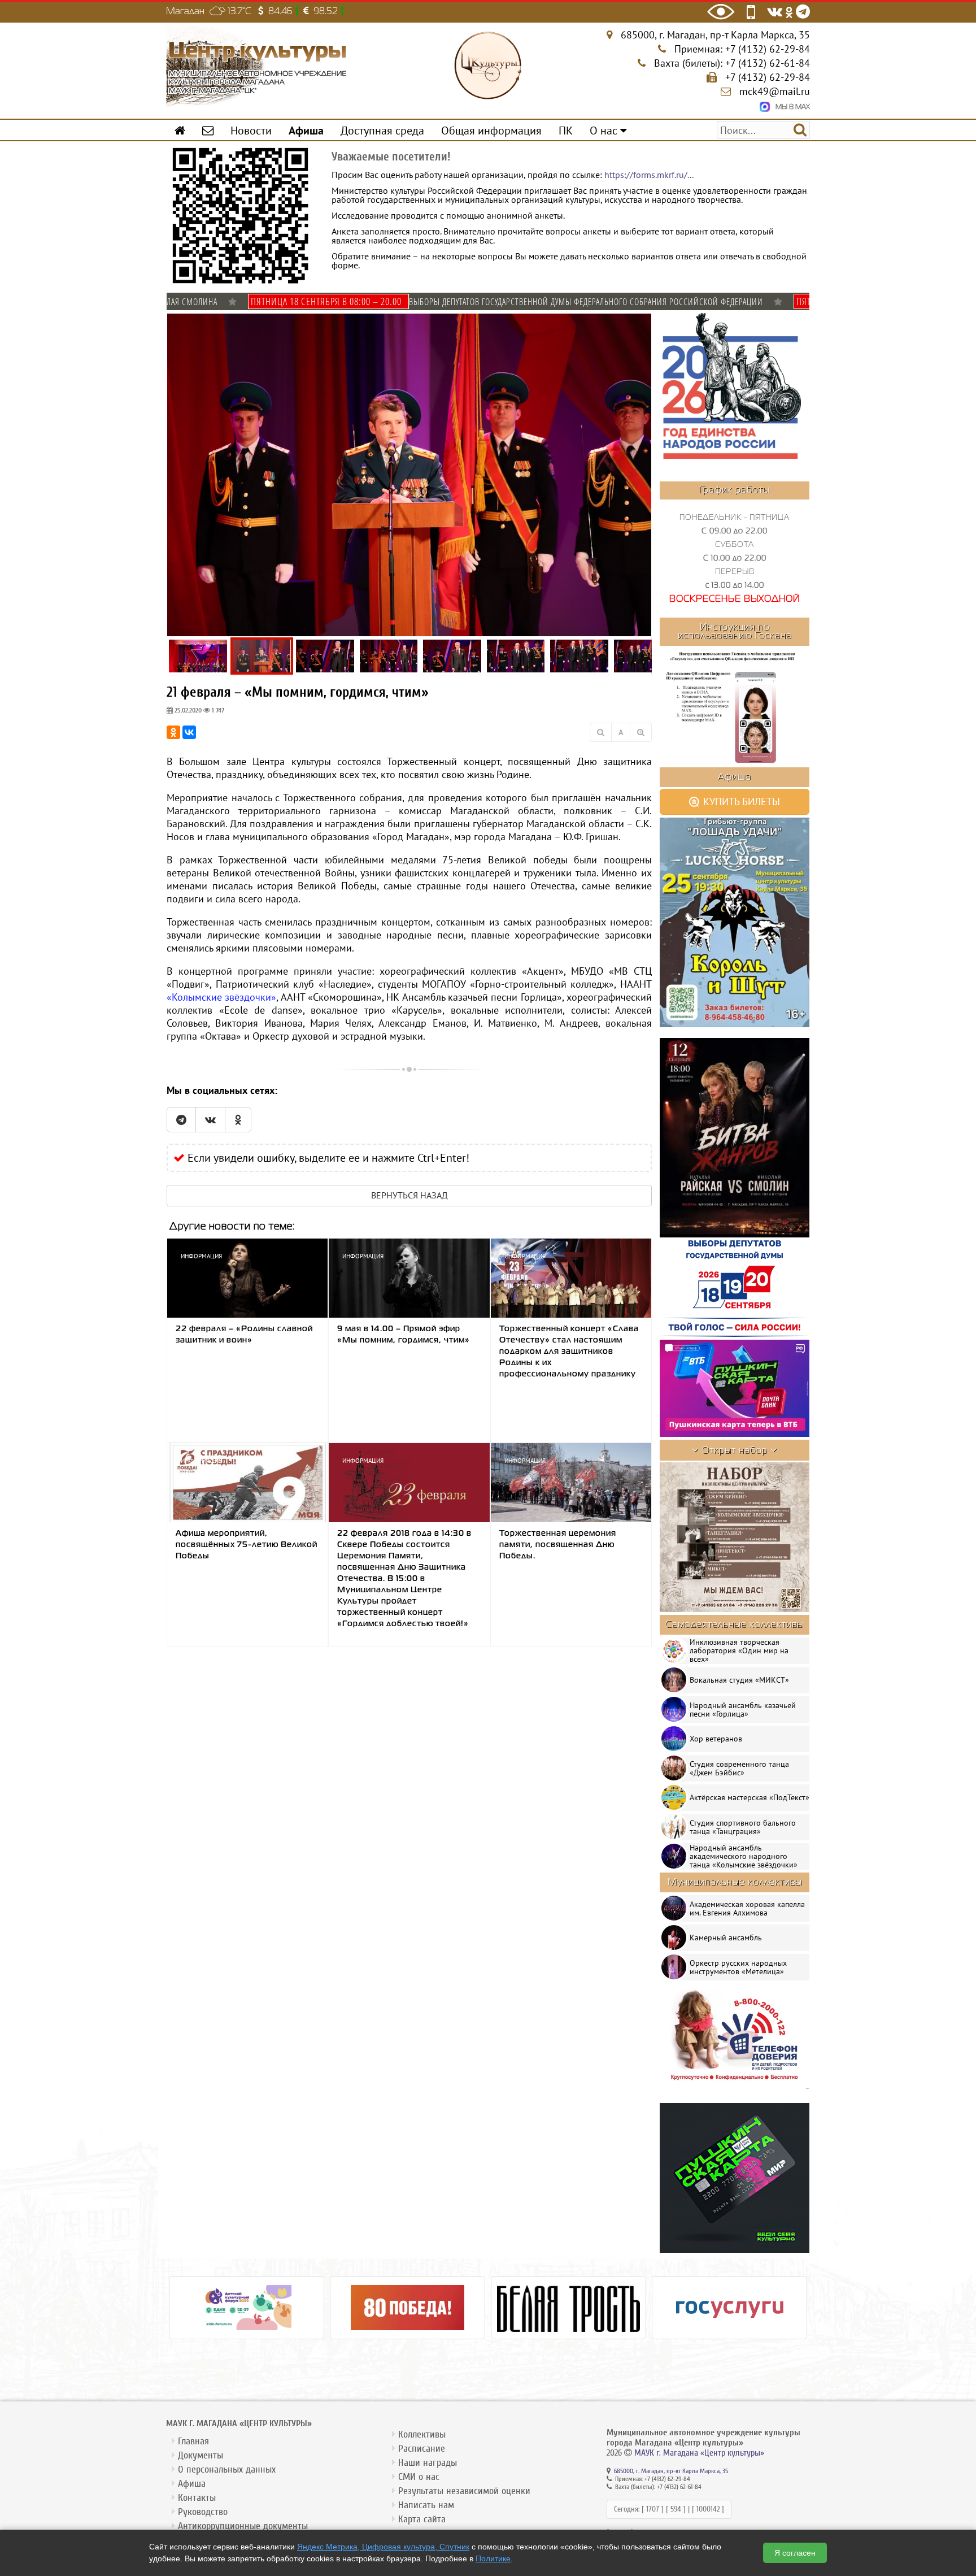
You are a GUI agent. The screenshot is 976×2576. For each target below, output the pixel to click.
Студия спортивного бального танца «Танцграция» (743, 1827)
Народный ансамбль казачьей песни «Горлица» (743, 1710)
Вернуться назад (409, 1195)
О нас (605, 130)
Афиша (192, 2484)
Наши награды (428, 2463)
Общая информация (491, 130)
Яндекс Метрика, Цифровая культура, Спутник (383, 2547)
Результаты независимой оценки (464, 2491)
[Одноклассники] (173, 732)
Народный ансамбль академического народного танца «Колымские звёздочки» (744, 1856)
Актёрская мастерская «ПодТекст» (750, 1797)
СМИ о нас (419, 2477)
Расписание (422, 2449)
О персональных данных (227, 2469)
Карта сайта (422, 2519)
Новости (251, 130)
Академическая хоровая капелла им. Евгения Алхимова (747, 1908)
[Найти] (800, 129)
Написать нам (426, 2505)
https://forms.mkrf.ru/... (649, 175)
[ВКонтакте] (189, 732)
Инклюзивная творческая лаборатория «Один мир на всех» (739, 1650)
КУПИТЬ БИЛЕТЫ (740, 802)
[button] (642, 324)
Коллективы (422, 2434)
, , (715, 35)
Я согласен (795, 2553)
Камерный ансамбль (726, 1938)
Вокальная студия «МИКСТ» (739, 1680)
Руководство (203, 2512)
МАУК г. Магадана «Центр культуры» (699, 2453)
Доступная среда (382, 130)
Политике (493, 2558)
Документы (201, 2455)
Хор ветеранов (716, 1739)
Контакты (197, 2498)
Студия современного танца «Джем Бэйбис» (739, 1768)
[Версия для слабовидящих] (721, 12)
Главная (193, 2441)
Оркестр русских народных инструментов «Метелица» (738, 1967)
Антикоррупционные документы (243, 2526)
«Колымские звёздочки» (221, 997)
